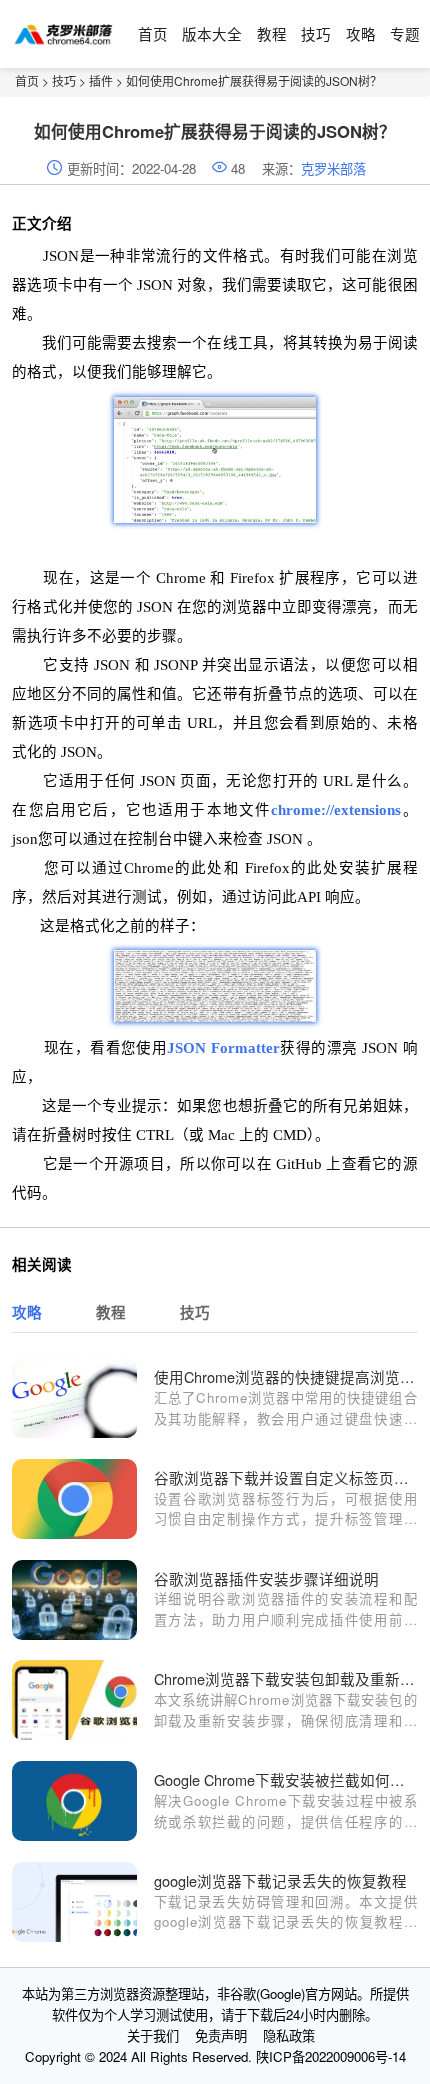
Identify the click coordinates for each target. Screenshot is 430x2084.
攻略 (361, 33)
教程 (272, 33)
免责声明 (221, 2035)
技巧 (316, 33)
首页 (153, 33)
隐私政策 (289, 2035)
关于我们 (153, 2035)
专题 (405, 33)
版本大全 (212, 33)
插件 (101, 80)
